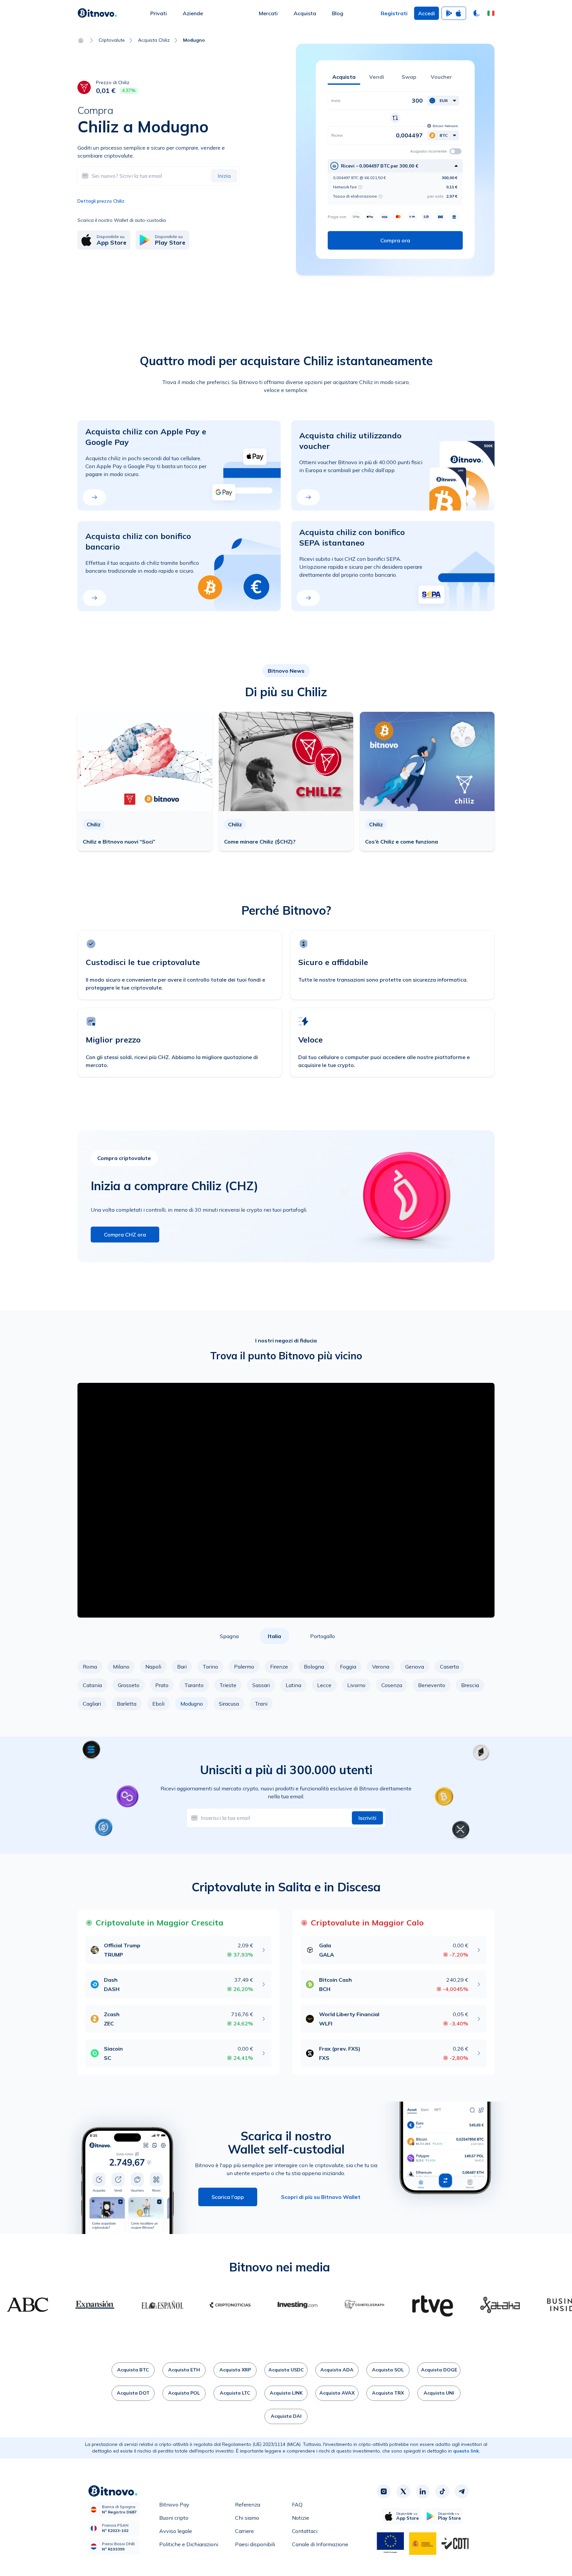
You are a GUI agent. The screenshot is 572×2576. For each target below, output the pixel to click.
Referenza (248, 2504)
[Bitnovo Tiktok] (442, 2491)
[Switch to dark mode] (477, 13)
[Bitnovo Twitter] (403, 2491)
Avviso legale (176, 2531)
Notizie (301, 2518)
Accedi (427, 13)
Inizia (224, 176)
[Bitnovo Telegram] (462, 2491)
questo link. (467, 2451)
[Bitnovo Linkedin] (423, 2491)
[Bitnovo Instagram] (384, 2491)
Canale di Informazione (320, 2544)
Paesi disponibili (255, 2544)
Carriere (244, 2531)
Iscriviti (367, 1818)
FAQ (297, 2504)
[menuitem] (159, 13)
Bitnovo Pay (174, 2504)
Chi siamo (247, 2518)
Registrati (394, 13)
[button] (491, 13)
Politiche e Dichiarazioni (189, 2544)
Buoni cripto (174, 2518)
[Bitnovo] (97, 13)
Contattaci (305, 2531)
